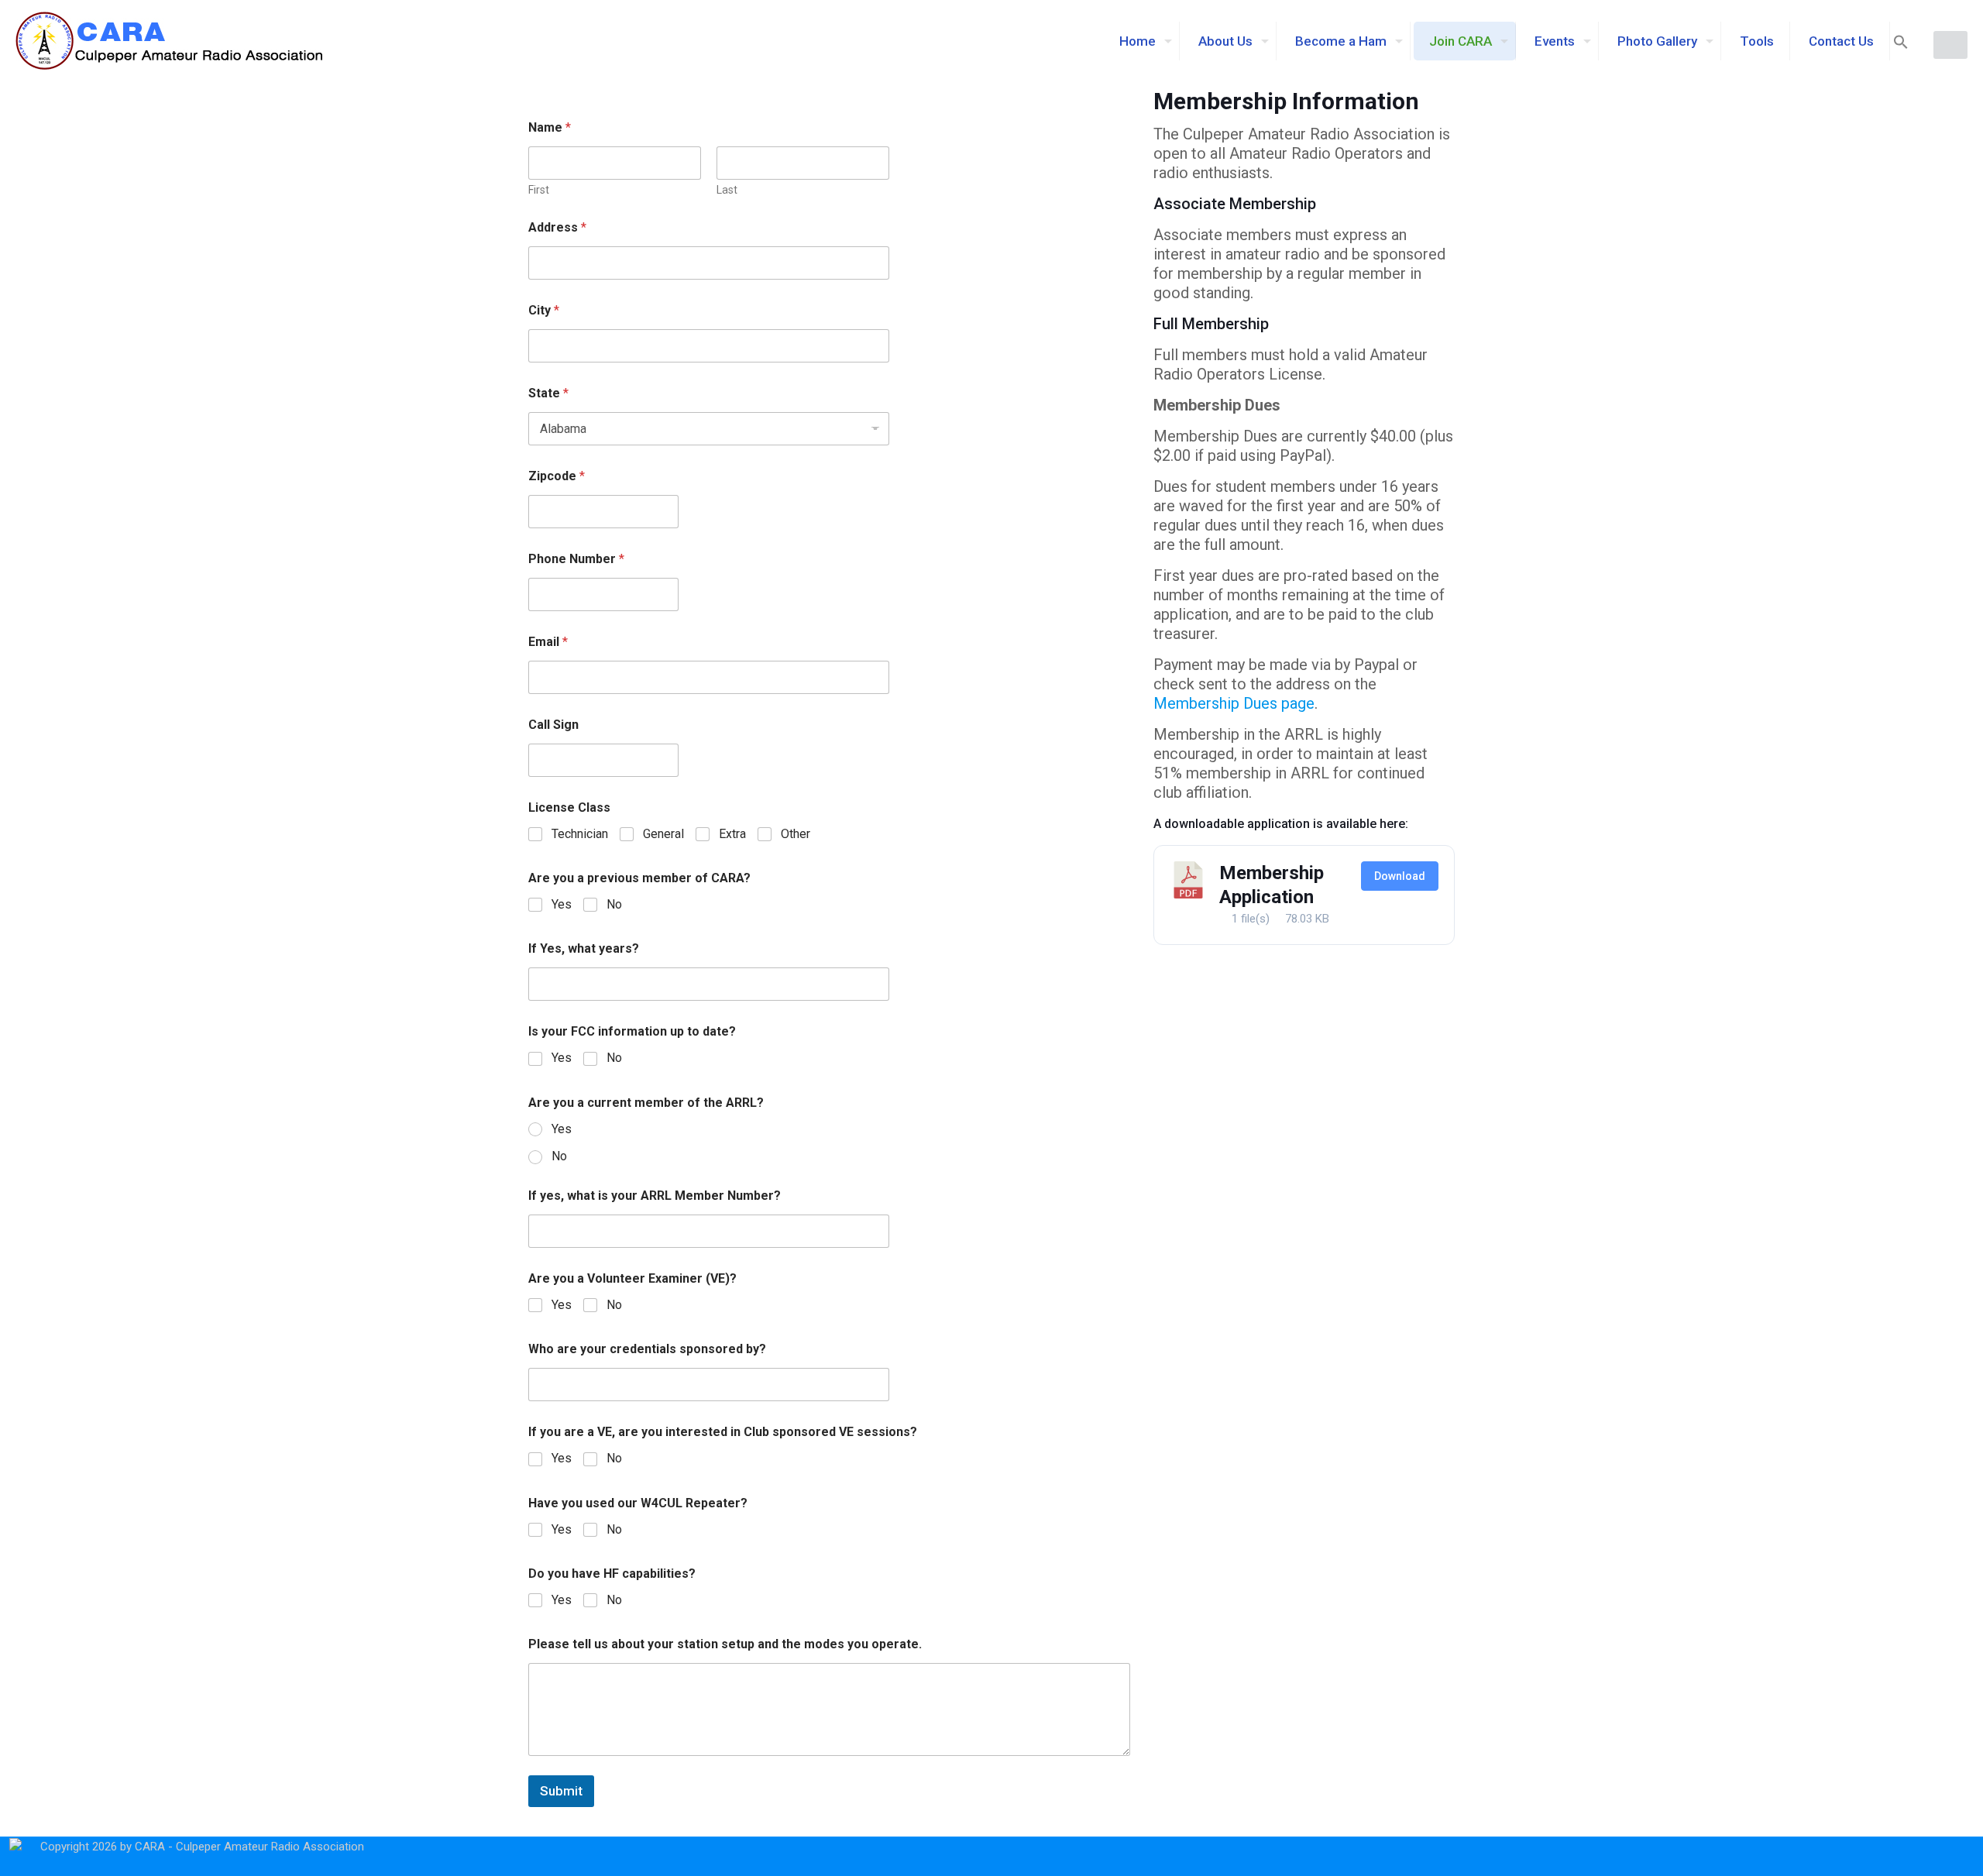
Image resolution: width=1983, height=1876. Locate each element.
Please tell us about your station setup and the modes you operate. (725, 1644)
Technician (580, 834)
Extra (732, 834)
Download (1400, 876)
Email (548, 642)
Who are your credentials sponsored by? (647, 1349)
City (544, 310)
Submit (561, 1791)
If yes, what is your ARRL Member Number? (655, 1196)
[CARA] (170, 41)
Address (557, 227)
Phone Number (576, 559)
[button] (1901, 45)
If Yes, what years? (584, 948)
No (614, 904)
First (539, 190)
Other (796, 834)
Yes (562, 904)
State (548, 393)
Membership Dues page (1234, 703)
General (663, 834)
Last (727, 190)
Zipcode (557, 476)
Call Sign (553, 725)
